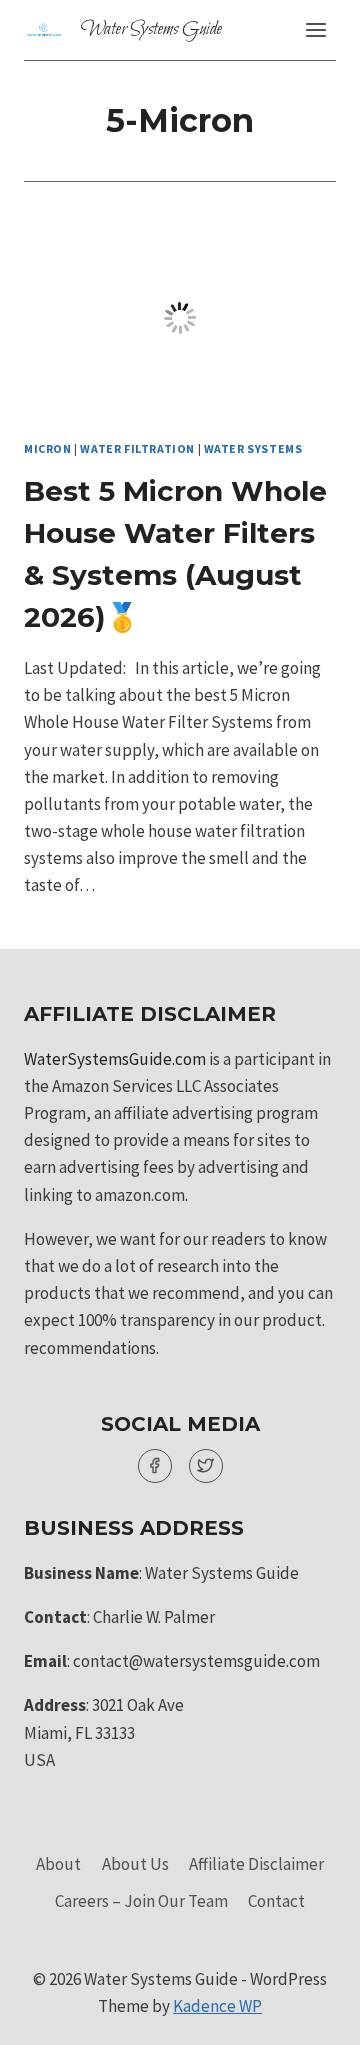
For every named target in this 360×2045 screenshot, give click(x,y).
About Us (135, 1864)
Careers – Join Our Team (141, 1901)
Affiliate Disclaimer (256, 1864)
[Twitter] (206, 1466)
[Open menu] (315, 29)
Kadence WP (217, 2006)
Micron (48, 448)
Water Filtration (137, 448)
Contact (276, 1901)
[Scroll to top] (309, 2014)
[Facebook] (155, 1466)
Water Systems (253, 448)
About (58, 1864)
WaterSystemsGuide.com (115, 1059)
